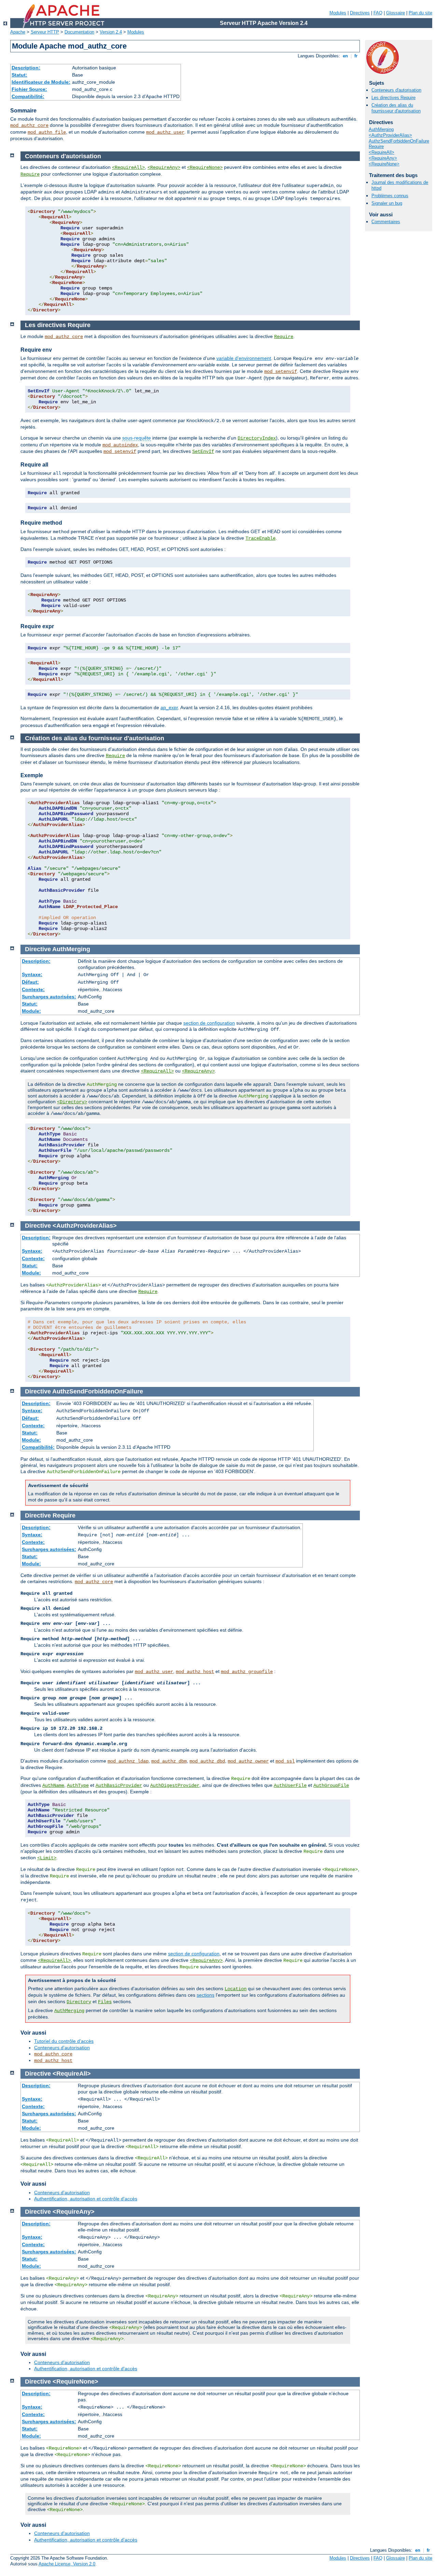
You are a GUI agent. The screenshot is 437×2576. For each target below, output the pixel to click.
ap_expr (169, 707)
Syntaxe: (32, 974)
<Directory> (72, 1102)
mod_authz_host (195, 1672)
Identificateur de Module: (41, 82)
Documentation (79, 32)
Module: (31, 1011)
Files (105, 2002)
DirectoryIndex (257, 438)
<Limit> (47, 1858)
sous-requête (137, 438)
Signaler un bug (387, 203)
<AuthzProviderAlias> (390, 135)
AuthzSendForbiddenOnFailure (399, 141)
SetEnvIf (203, 451)
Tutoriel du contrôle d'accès (64, 2041)
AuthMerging (381, 129)
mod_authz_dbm (169, 1761)
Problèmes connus (390, 196)
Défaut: (30, 982)
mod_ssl (285, 1761)
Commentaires (386, 222)
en (345, 56)
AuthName (53, 1785)
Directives (360, 13)
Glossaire (396, 13)
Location (236, 1989)
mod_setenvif (281, 372)
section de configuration (209, 1023)
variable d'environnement (244, 358)
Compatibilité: (28, 96)
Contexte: (33, 989)
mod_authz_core (29, 125)
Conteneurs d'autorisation (396, 90)
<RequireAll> (382, 152)
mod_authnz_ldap (128, 1761)
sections (206, 1995)
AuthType (78, 1785)
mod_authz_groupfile (247, 1672)
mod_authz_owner (248, 1761)
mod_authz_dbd (207, 1761)
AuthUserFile (290, 1785)
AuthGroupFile (331, 1785)
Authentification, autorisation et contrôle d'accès (86, 2199)
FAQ (378, 13)
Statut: (19, 75)
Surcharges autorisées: (49, 997)
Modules (338, 13)
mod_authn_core (53, 2054)
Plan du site (420, 13)
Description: (26, 68)
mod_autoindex (120, 445)
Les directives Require (393, 98)
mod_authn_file (47, 132)
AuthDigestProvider (175, 1785)
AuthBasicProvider (119, 1785)
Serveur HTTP (45, 32)
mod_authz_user (165, 132)
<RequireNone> (384, 164)
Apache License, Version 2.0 (67, 2564)
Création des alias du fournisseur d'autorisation (396, 108)
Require (376, 146)
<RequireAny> (383, 158)
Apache (18, 32)
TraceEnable (260, 538)
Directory (79, 2002)
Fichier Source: (29, 89)
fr (356, 56)
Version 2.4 (111, 32)
